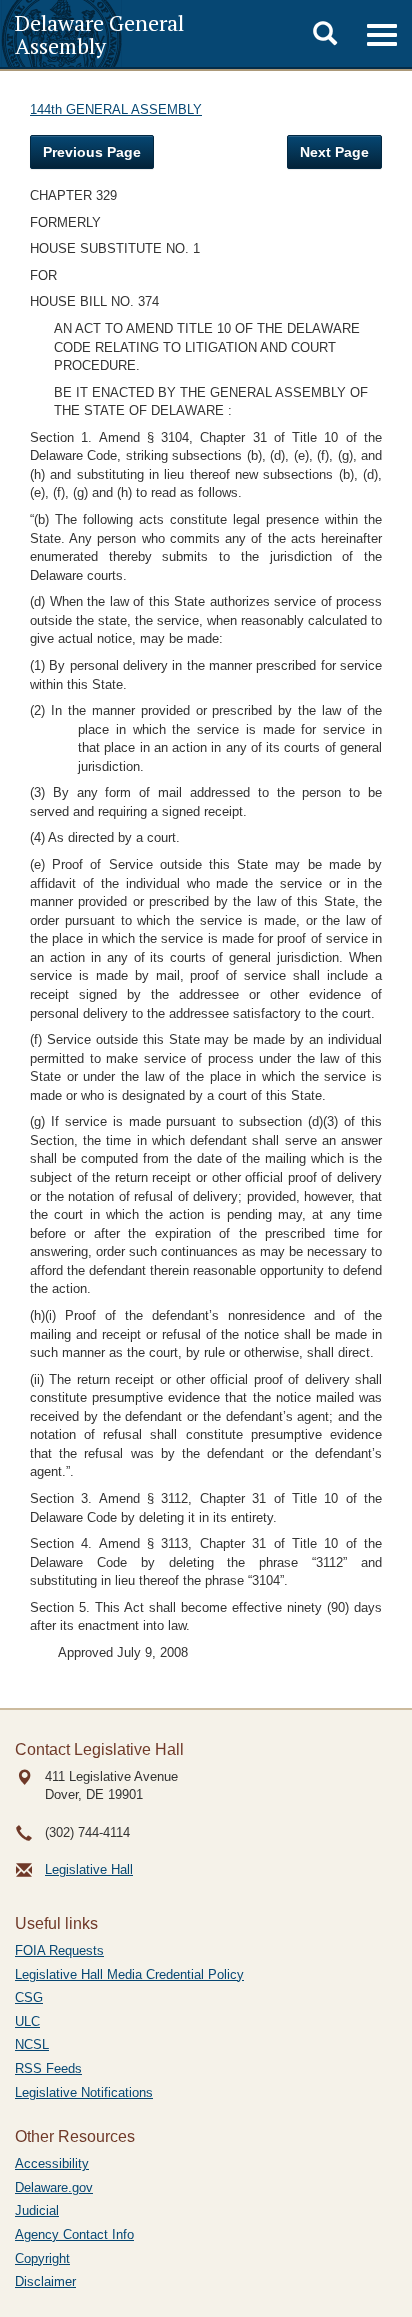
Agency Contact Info (74, 2234)
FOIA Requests (59, 1950)
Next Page (334, 152)
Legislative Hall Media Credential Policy (129, 1974)
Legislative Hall (89, 1869)
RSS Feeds (48, 2068)
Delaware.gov (54, 2187)
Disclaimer (45, 2281)
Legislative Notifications (84, 2092)
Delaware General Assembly (99, 34)
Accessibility (52, 2163)
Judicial (37, 2210)
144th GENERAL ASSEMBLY (116, 109)
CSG (29, 1997)
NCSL (32, 2044)
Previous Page (92, 152)
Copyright (42, 2258)
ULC (27, 2021)
